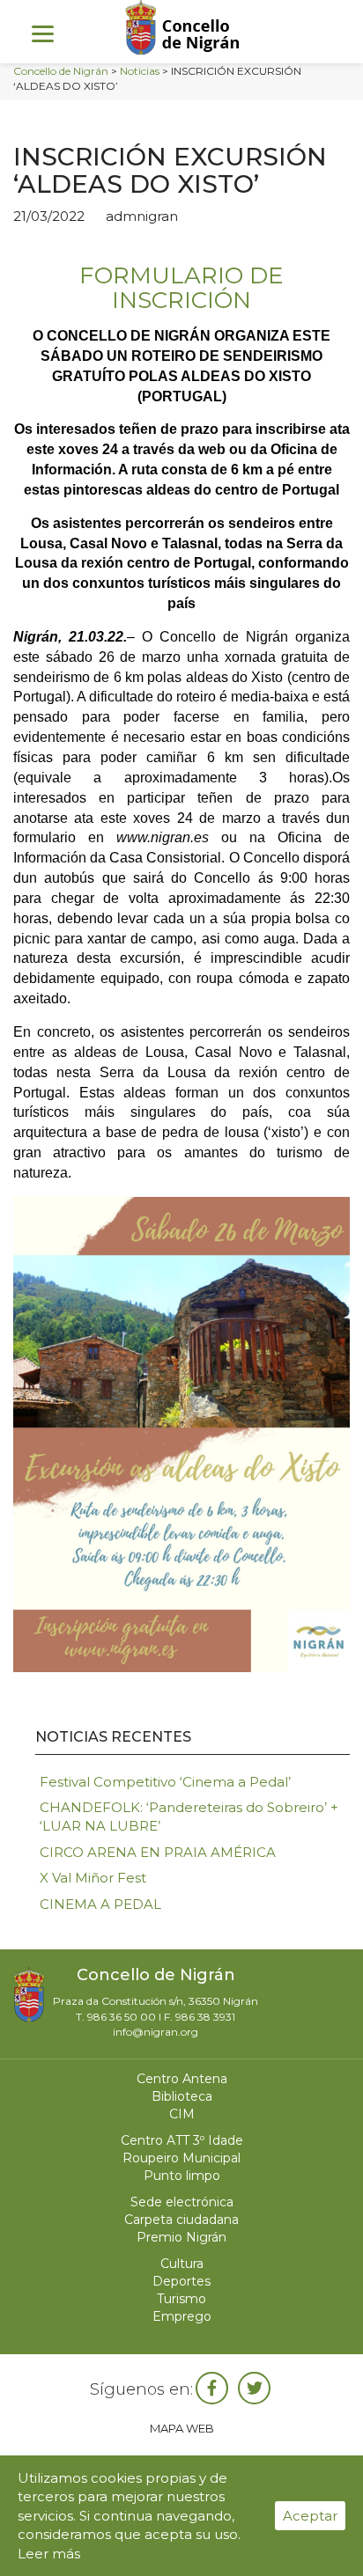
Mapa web (182, 2428)
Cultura (182, 2264)
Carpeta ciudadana (181, 2220)
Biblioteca (182, 2096)
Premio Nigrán (181, 2237)
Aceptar (310, 2516)
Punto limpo (182, 2176)
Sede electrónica (182, 2202)
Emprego (182, 2316)
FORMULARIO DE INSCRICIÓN (181, 288)
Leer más (49, 2554)
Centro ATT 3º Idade (182, 2140)
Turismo (181, 2299)
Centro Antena (182, 2079)
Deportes (181, 2281)
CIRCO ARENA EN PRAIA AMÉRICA (158, 1852)
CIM (182, 2114)
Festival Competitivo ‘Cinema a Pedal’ (165, 1782)
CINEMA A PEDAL (100, 1904)
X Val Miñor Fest (93, 1878)
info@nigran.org (156, 2032)
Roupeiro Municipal (181, 2158)
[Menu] (43, 33)
